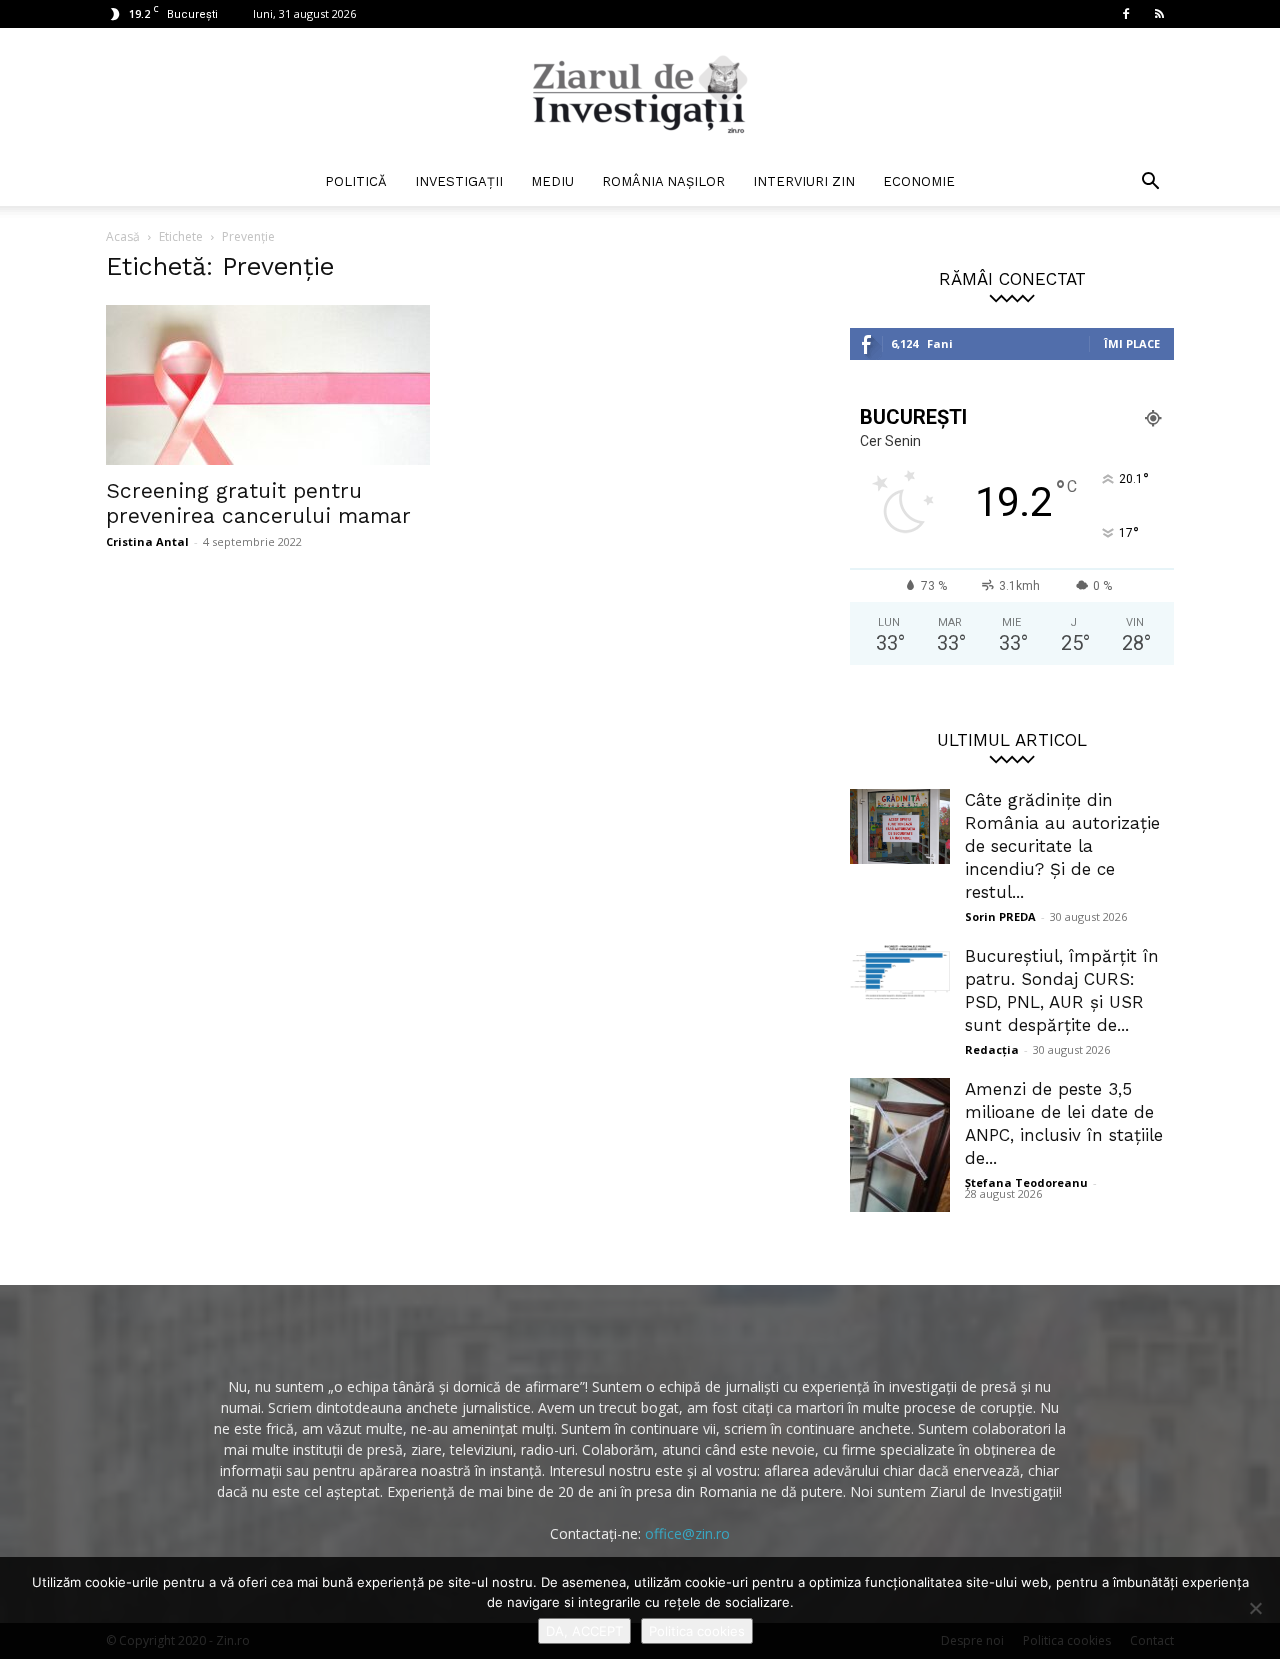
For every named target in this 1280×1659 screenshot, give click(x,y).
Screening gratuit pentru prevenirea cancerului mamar (258, 503)
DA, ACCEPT (584, 1631)
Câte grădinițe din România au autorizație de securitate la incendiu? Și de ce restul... (1062, 846)
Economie (919, 181)
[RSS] (1159, 14)
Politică (356, 181)
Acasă (123, 236)
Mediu (552, 181)
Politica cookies (697, 1631)
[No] (1255, 1608)
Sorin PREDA (1000, 916)
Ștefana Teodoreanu (1026, 1182)
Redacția (992, 1049)
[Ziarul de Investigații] (640, 94)
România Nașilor (663, 181)
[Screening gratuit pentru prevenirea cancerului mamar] (268, 385)
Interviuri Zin (804, 181)
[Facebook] (1126, 14)
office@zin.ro (687, 1533)
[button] (1150, 183)
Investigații (459, 181)
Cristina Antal (147, 541)
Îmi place (1132, 343)
